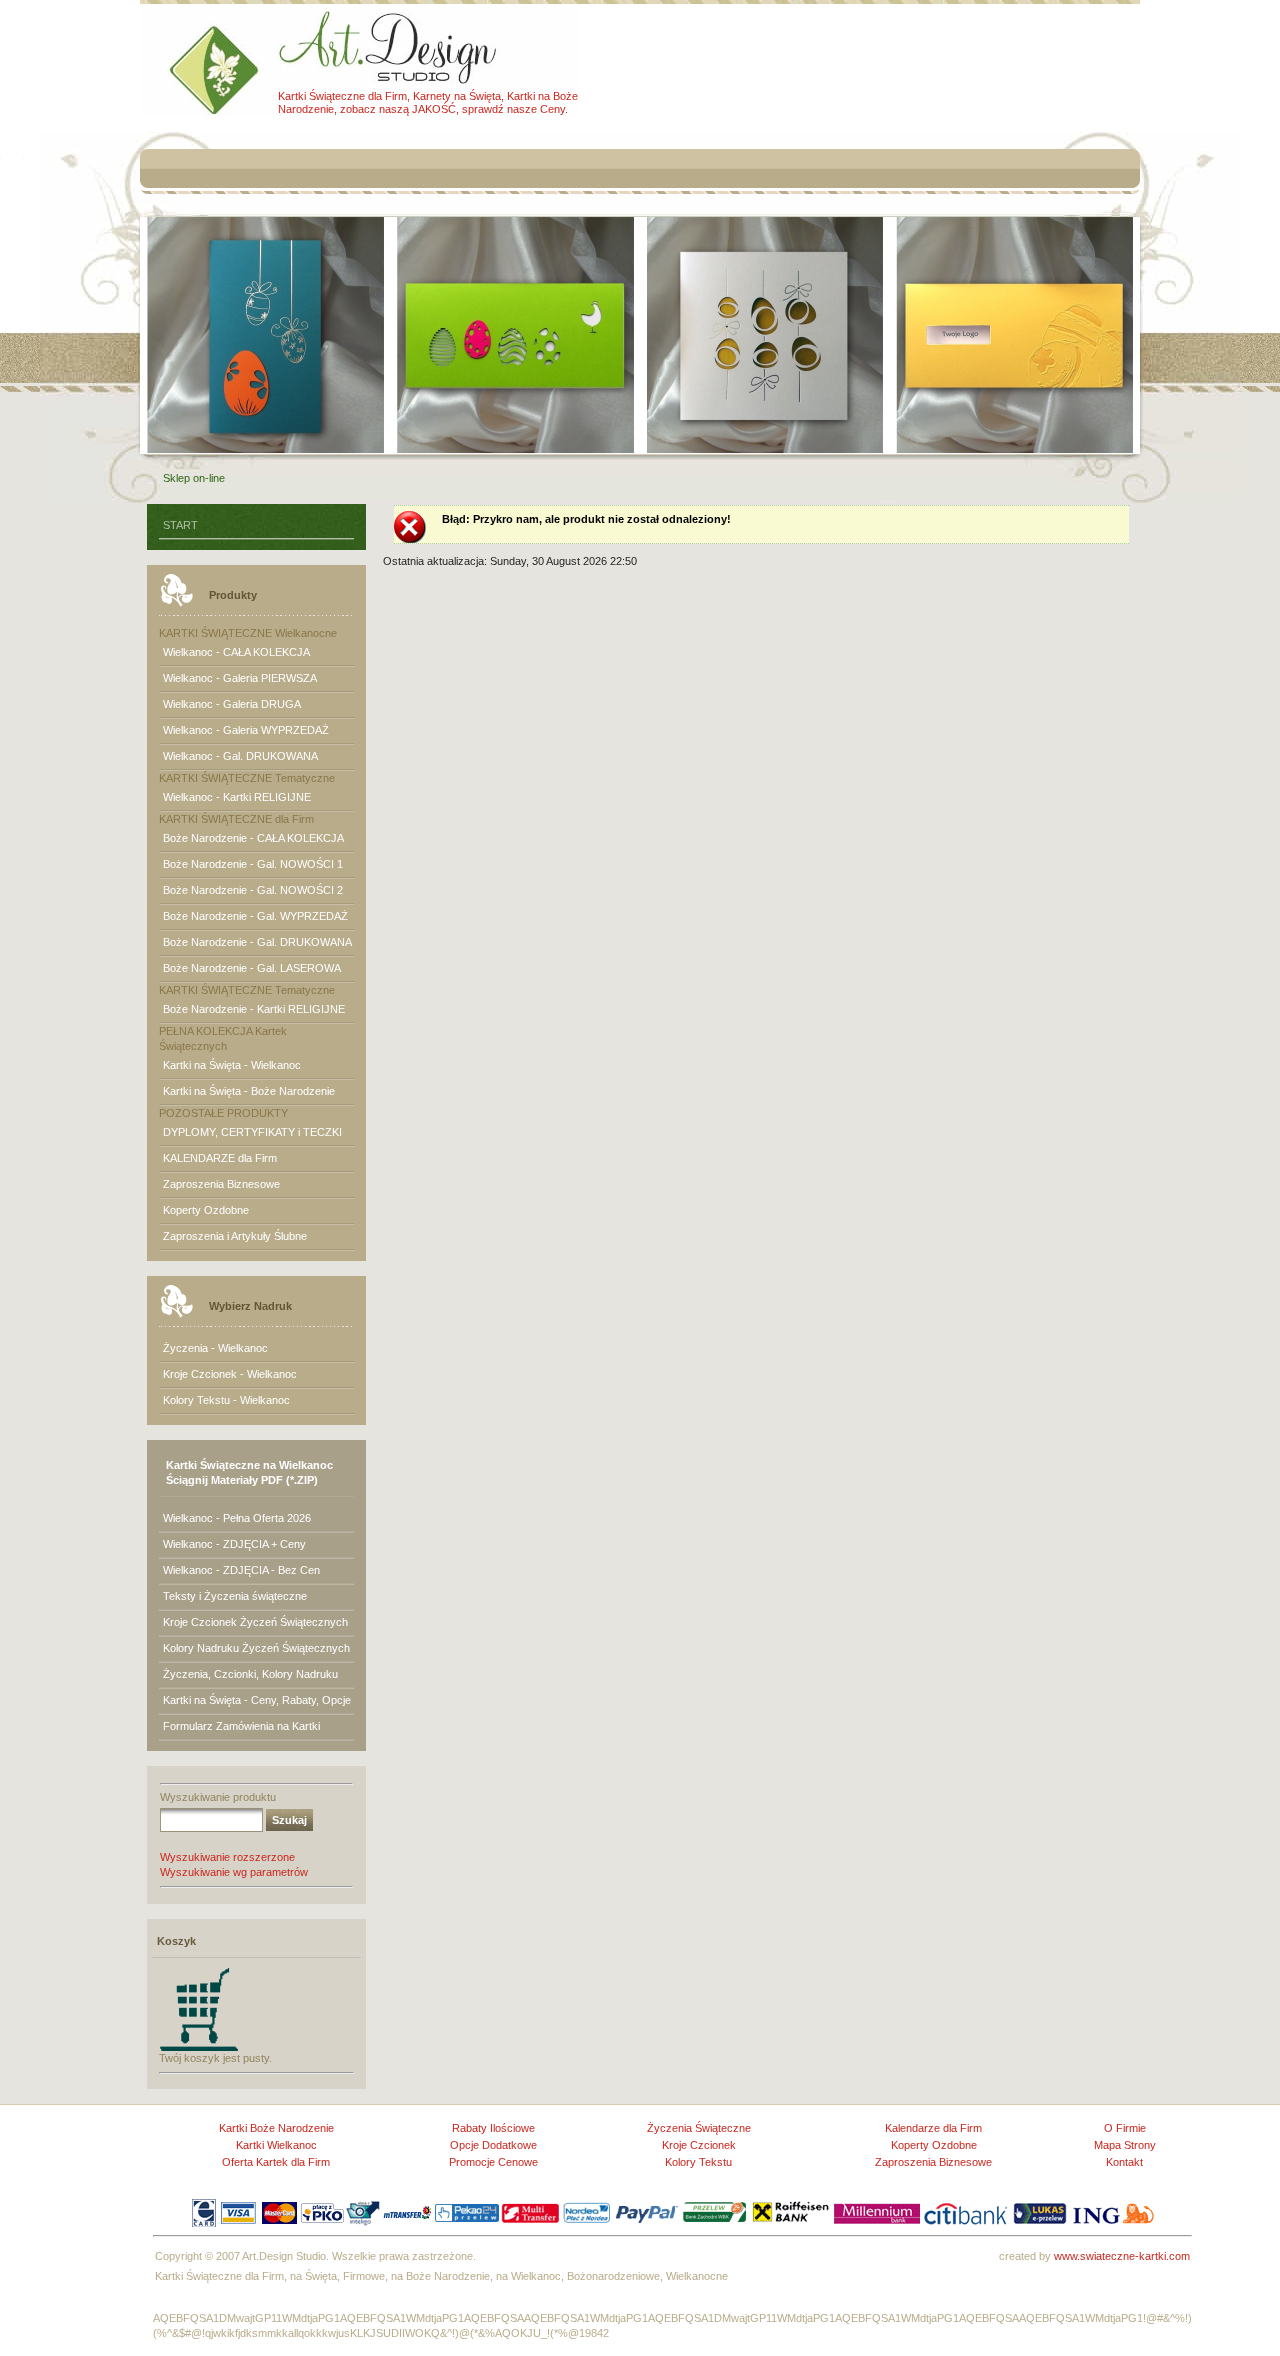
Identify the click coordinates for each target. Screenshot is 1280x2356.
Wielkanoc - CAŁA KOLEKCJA (236, 652)
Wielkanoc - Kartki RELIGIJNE (237, 797)
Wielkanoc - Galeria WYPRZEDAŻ (246, 730)
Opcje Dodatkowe (493, 2145)
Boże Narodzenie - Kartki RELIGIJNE (254, 1009)
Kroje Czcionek (699, 2145)
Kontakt (1124, 2162)
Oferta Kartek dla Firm (276, 2162)
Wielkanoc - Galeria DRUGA (232, 704)
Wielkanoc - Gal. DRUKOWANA (240, 756)
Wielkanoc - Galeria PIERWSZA (240, 678)
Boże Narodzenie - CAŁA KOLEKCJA (253, 838)
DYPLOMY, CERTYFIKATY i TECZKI (252, 1132)
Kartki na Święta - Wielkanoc (232, 1065)
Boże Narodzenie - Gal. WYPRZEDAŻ (255, 916)
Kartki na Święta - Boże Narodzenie (249, 1091)
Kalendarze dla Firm (933, 2128)
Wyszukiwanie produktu (218, 1797)
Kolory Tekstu (698, 2162)
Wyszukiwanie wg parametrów (234, 1872)
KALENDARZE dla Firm (220, 1158)
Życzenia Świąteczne (699, 2128)
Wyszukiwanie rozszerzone (227, 1857)
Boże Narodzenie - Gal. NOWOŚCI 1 (253, 864)
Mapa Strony (1125, 2145)
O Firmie (1125, 2128)
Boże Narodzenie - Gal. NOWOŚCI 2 (253, 890)
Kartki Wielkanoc (276, 2145)
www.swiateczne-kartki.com (1122, 2256)
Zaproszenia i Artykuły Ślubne (235, 1236)
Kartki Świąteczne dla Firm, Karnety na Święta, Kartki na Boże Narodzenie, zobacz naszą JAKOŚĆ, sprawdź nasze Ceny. (428, 102)
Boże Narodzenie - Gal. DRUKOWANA (257, 942)
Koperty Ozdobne (206, 1210)
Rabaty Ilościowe (493, 2128)
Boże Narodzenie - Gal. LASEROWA (252, 968)
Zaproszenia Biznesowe (221, 1184)
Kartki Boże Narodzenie (276, 2128)
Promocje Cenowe (493, 2162)
